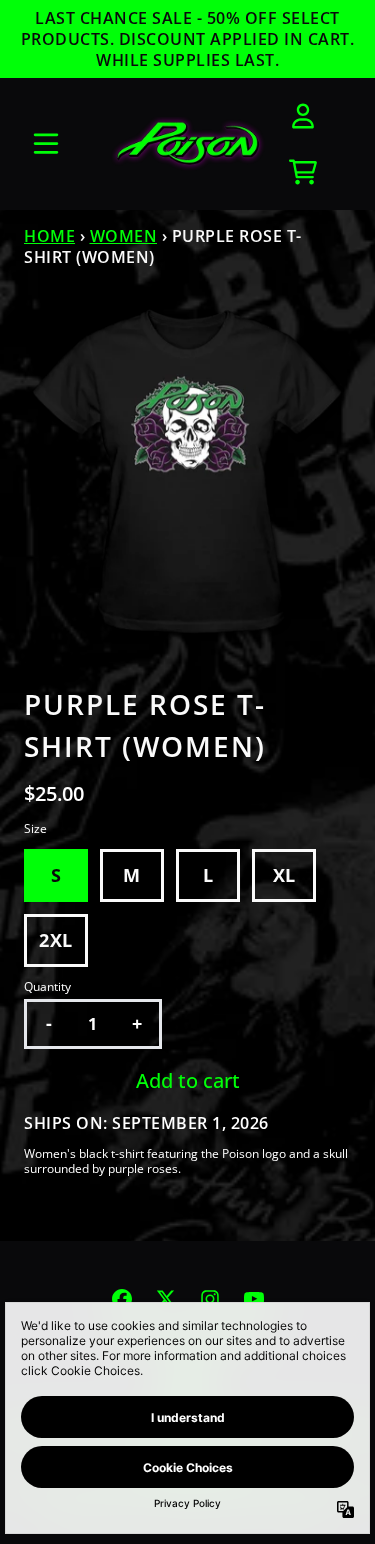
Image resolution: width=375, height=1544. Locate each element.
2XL (56, 940)
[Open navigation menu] (46, 144)
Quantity (47, 987)
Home (49, 236)
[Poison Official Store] (188, 144)
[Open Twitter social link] (166, 1299)
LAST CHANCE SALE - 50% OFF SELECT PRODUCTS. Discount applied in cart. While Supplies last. (188, 39)
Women (124, 236)
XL (284, 875)
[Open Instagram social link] (210, 1299)
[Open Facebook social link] (122, 1299)
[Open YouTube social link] (254, 1299)
